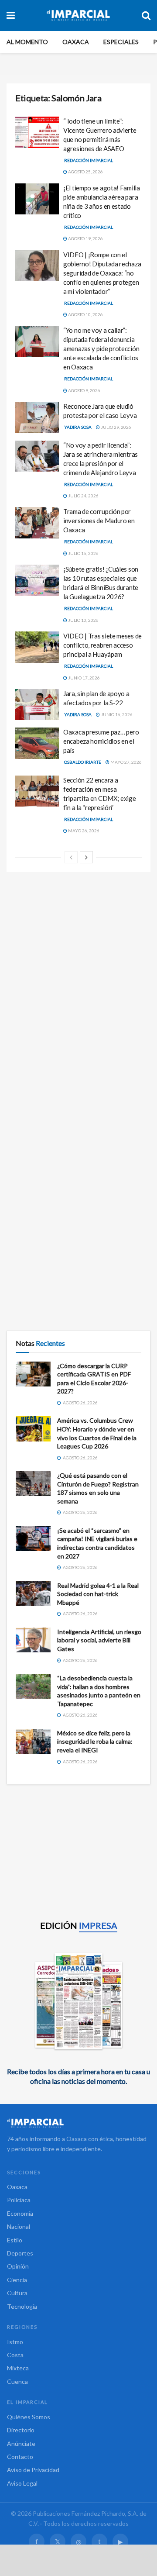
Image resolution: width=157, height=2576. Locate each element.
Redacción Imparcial (89, 160)
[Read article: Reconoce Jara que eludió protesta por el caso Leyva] (37, 417)
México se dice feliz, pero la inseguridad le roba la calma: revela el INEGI (95, 1741)
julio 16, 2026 (83, 553)
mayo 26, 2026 (83, 831)
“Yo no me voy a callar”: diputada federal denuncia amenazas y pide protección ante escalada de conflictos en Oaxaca (101, 348)
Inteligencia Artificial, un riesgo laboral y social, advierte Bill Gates (99, 1640)
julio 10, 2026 (83, 620)
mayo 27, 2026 (126, 762)
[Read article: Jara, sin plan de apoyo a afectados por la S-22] (37, 705)
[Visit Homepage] (78, 15)
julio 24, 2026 (83, 496)
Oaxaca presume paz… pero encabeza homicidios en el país (101, 741)
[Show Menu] (11, 15)
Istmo (15, 2342)
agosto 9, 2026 (84, 390)
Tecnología (22, 2306)
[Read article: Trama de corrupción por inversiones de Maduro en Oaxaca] (37, 523)
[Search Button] (146, 15)
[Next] (86, 857)
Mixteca (18, 2368)
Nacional (19, 2226)
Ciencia (17, 2280)
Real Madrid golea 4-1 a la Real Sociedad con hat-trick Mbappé (98, 1594)
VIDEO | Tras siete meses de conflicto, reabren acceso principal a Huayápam (102, 645)
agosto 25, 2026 (85, 172)
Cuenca (17, 2381)
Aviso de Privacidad (33, 2470)
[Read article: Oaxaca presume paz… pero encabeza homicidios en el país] (37, 743)
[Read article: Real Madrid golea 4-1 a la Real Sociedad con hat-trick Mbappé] (33, 1594)
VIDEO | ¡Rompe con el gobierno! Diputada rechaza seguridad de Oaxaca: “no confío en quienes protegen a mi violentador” (102, 273)
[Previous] (71, 857)
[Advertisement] (78, 964)
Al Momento (27, 42)
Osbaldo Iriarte (83, 762)
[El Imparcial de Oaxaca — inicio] (78, 2123)
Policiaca (19, 2200)
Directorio (21, 2430)
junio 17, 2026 (84, 678)
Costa (15, 2355)
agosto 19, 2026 (85, 238)
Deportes (20, 2253)
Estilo (15, 2240)
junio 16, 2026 (116, 714)
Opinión (18, 2266)
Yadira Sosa (78, 427)
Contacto (20, 2457)
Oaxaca (76, 42)
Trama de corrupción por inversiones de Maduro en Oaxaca (99, 521)
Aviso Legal (22, 2483)
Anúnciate (21, 2443)
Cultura (17, 2293)
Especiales (121, 42)
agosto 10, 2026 (85, 314)
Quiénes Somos (29, 2417)
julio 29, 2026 (116, 427)
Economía (20, 2213)
